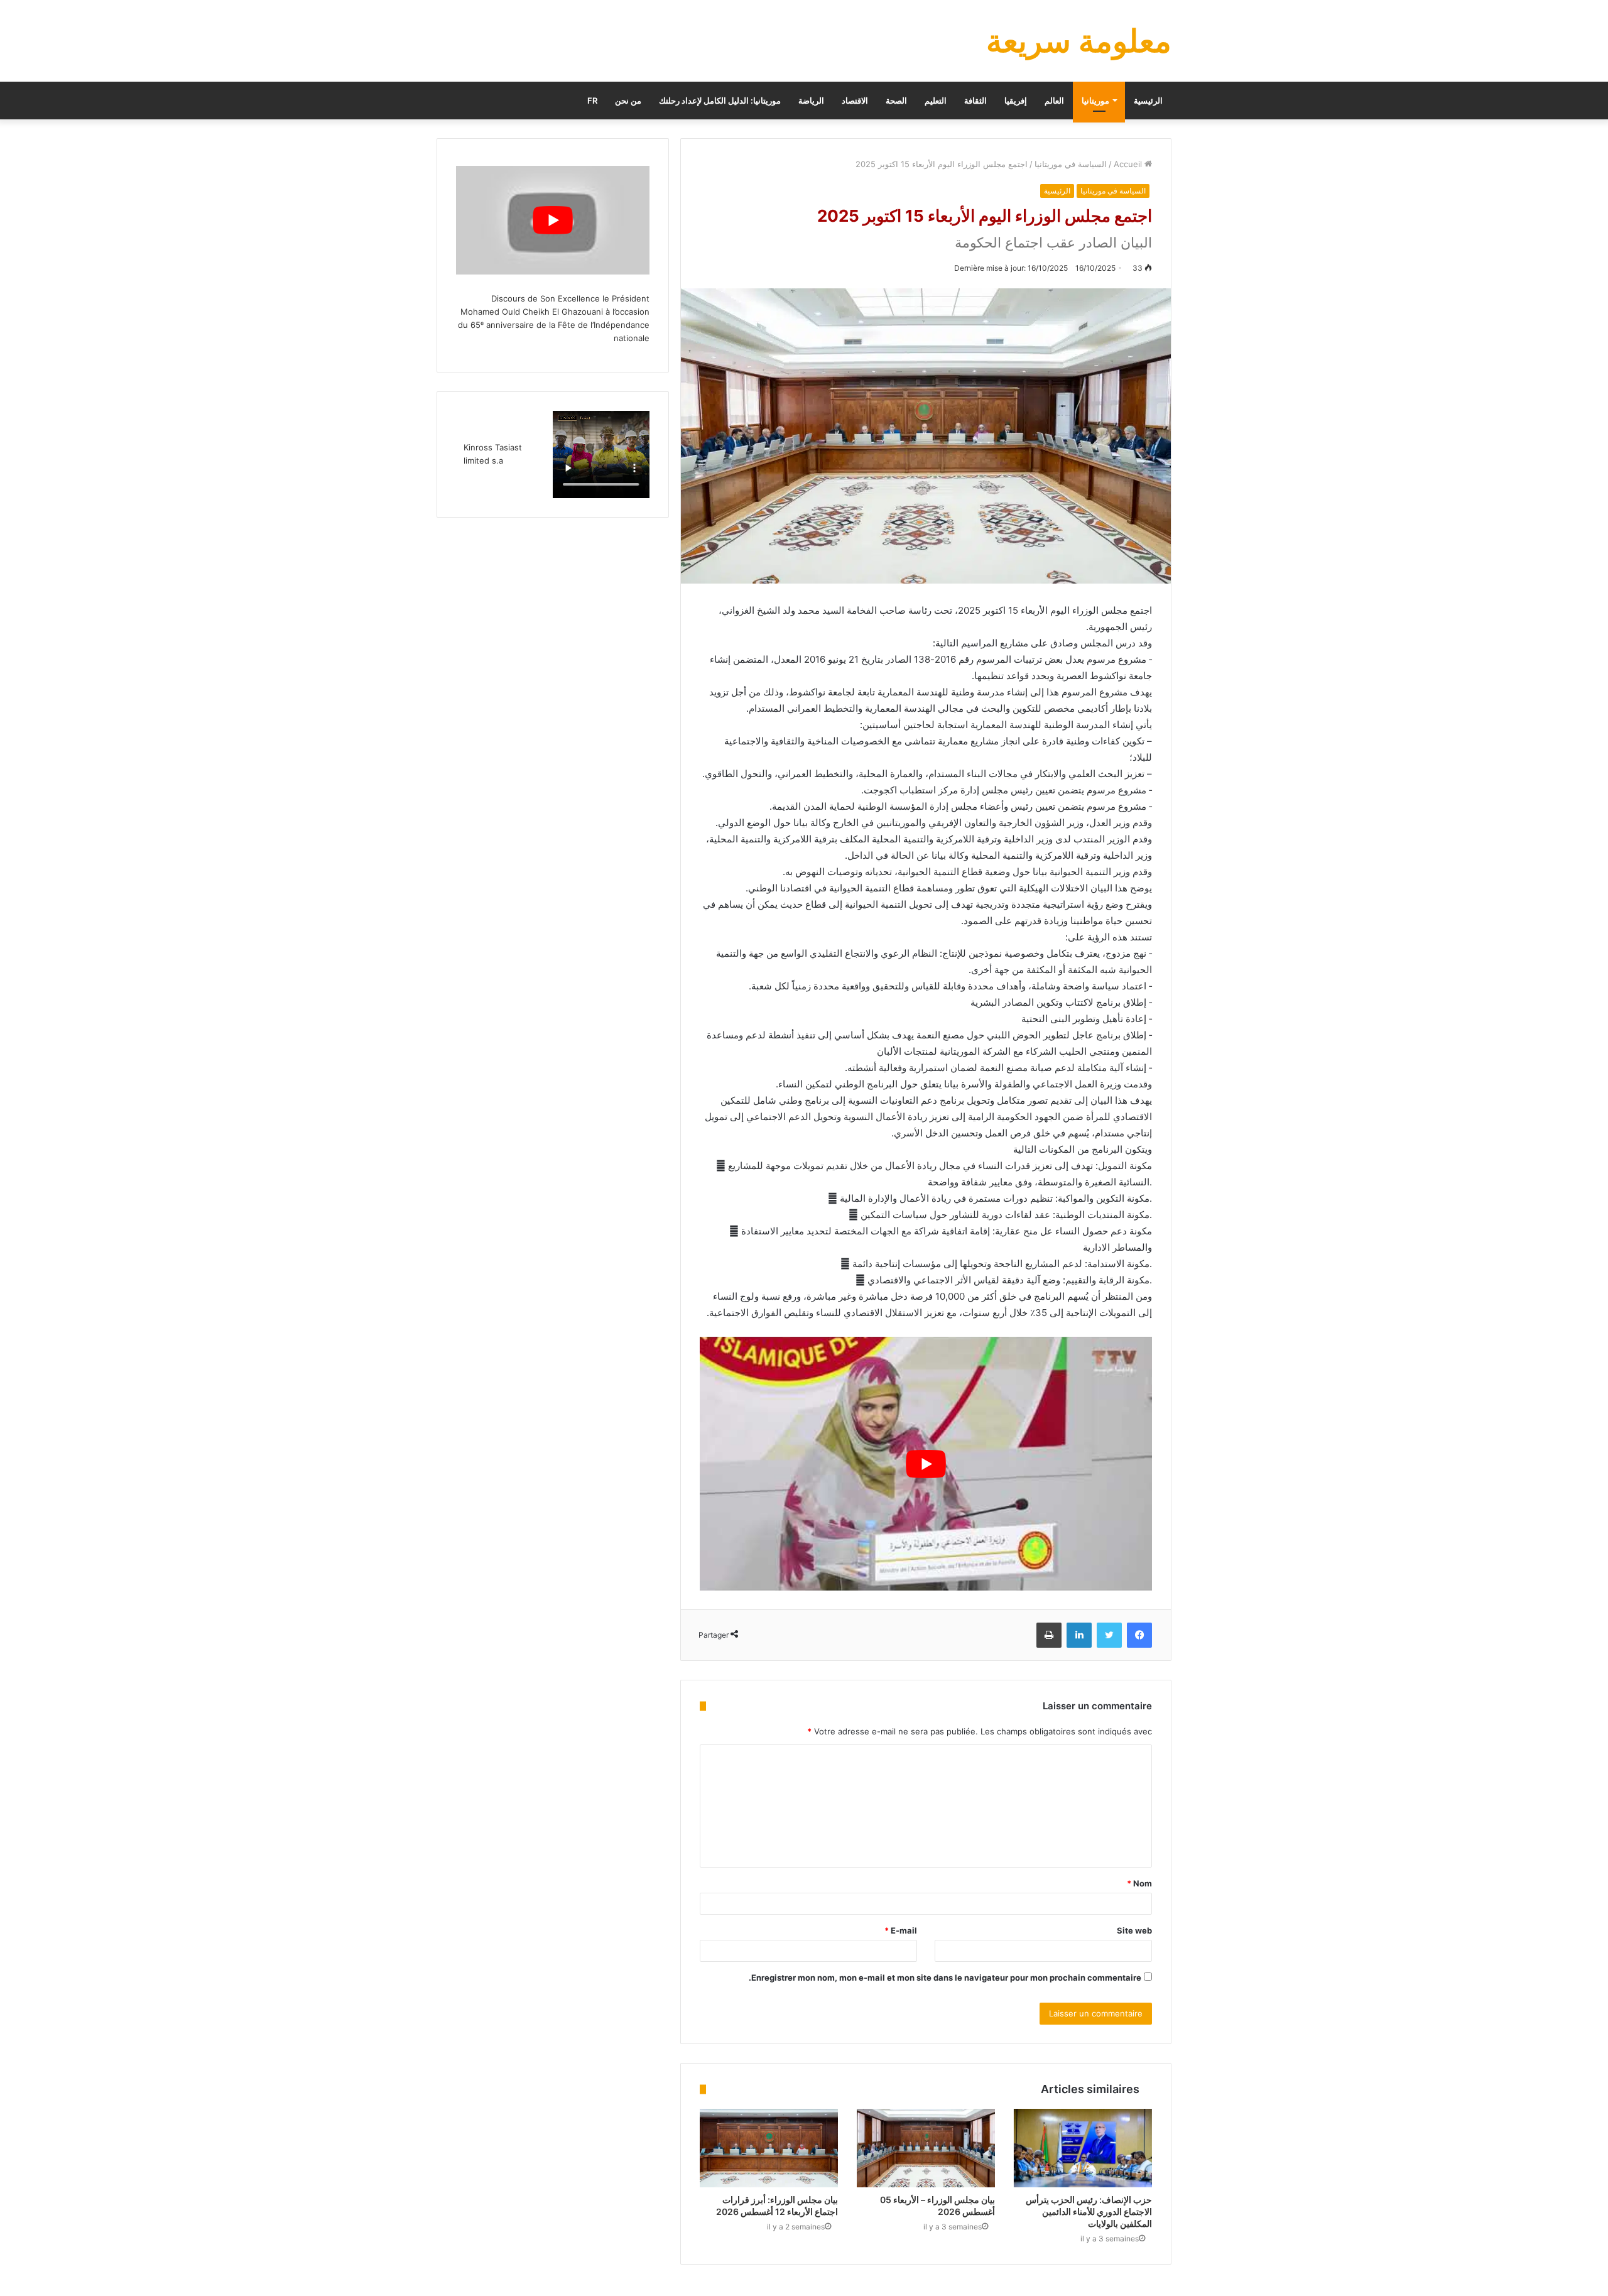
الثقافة (975, 101)
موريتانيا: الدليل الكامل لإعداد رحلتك (720, 101)
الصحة (896, 101)
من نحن (628, 101)
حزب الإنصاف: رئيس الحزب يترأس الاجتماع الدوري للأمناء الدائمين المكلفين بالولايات (1089, 2212)
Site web (1134, 1930)
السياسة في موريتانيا (1071, 164)
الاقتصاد (855, 101)
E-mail (901, 1930)
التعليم (936, 101)
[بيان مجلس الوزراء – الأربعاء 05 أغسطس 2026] (926, 2148)
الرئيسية (1148, 101)
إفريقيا (1016, 101)
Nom (1139, 1883)
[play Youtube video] (926, 1464)
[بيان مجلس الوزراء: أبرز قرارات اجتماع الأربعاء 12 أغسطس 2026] (769, 2148)
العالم (1054, 101)
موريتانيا (1095, 101)
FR (592, 101)
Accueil (1129, 164)
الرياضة (811, 101)
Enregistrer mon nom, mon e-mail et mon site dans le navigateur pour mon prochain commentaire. (945, 1978)
